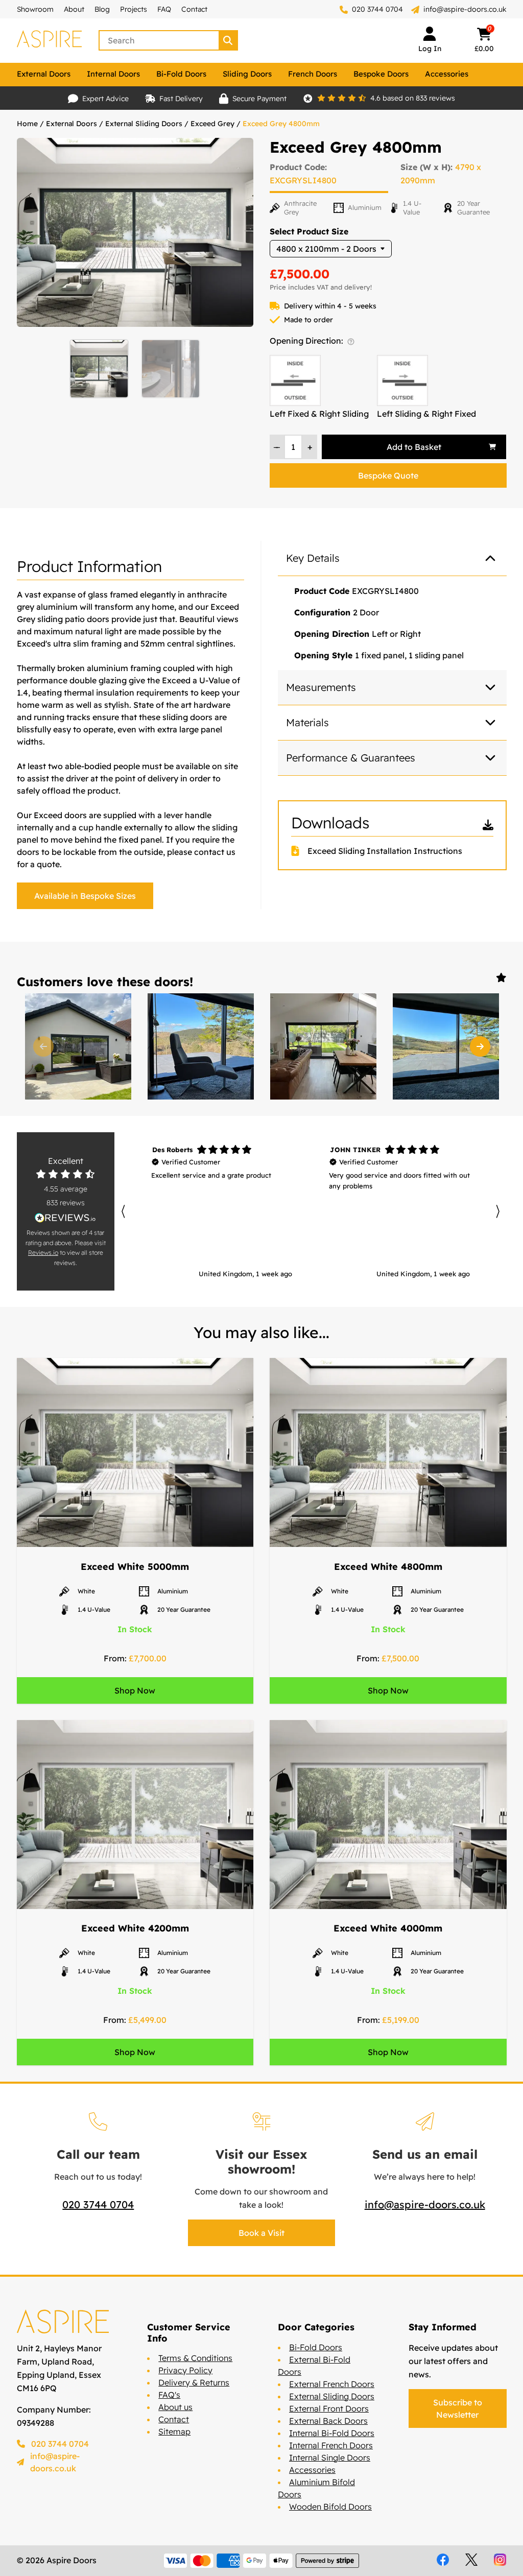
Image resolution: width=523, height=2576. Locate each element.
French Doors (313, 74)
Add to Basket (414, 447)
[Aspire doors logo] (50, 40)
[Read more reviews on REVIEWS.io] (66, 1218)
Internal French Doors (331, 2445)
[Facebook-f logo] (443, 2560)
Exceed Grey (212, 124)
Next (480, 1046)
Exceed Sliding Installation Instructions (385, 851)
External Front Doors (329, 2408)
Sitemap (174, 2431)
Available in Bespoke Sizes (85, 896)
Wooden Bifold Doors (330, 2507)
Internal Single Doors (330, 2458)
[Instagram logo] (500, 2560)
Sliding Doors (247, 74)
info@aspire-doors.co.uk (465, 9)
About (74, 9)
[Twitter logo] (471, 2560)
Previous (43, 1046)
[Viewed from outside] (351, 342)
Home (27, 124)
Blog (102, 9)
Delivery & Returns (194, 2382)
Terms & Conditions (195, 2358)
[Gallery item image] (78, 1046)
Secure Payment (259, 99)
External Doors (44, 74)
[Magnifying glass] (229, 40)
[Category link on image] (135, 1453)
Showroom (35, 9)
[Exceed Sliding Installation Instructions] (299, 851)
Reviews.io (43, 1253)
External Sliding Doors (144, 124)
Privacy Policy (185, 2370)
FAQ (164, 9)
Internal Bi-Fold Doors (332, 2433)
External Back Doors (328, 2421)
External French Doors (332, 2384)
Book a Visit (261, 2233)
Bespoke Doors (381, 74)
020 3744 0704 (376, 9)
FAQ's (169, 2395)
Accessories (447, 74)
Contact (194, 9)
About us (175, 2407)
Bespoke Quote (388, 475)
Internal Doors (113, 74)
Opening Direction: (307, 341)
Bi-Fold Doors (181, 74)
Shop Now (135, 1690)
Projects (134, 9)
